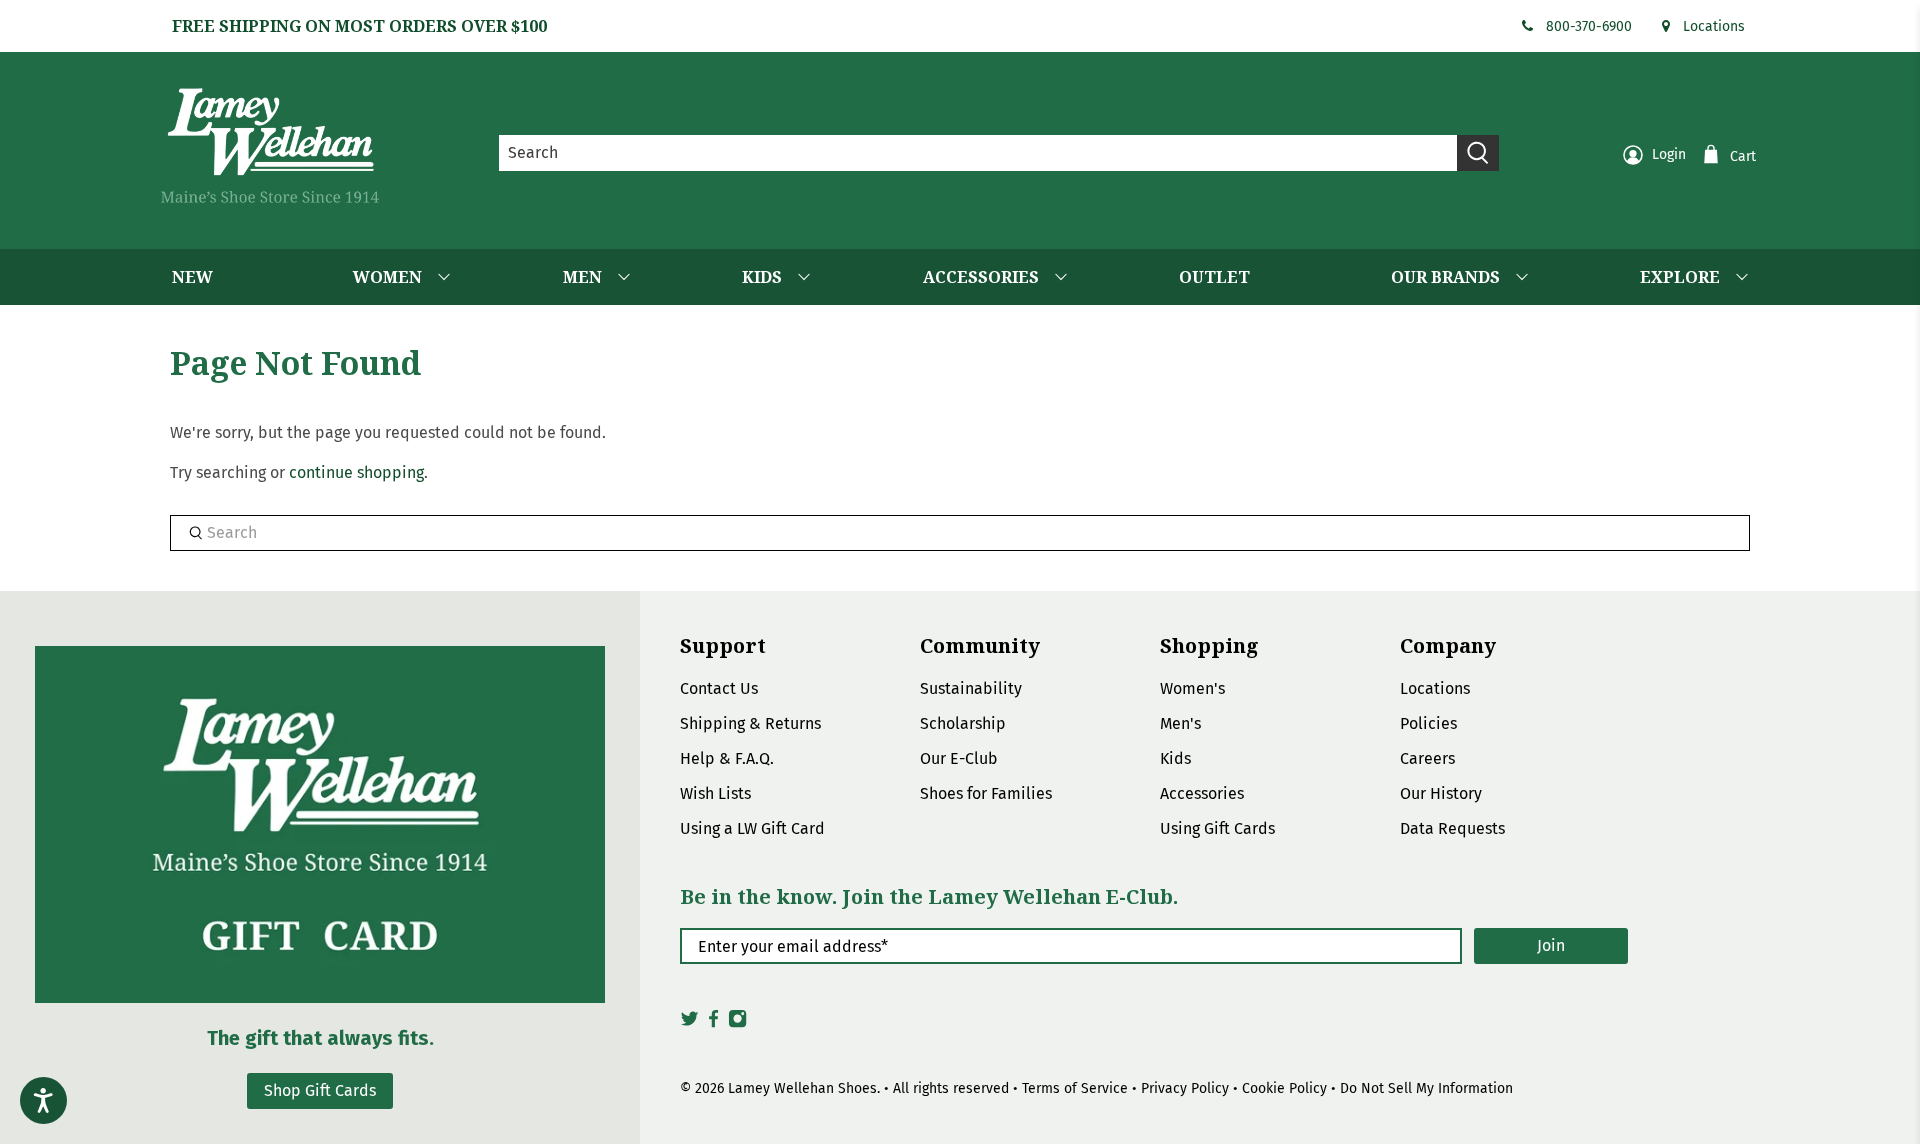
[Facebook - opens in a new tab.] (713, 1024)
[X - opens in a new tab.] (689, 1024)
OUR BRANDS (1445, 277)
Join (1551, 945)
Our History (1441, 793)
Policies (1428, 723)
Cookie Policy (1284, 1088)
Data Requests (1452, 828)
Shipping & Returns (750, 723)
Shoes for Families (986, 793)
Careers (1427, 758)
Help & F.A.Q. (727, 758)
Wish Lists (715, 793)
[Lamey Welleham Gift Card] (320, 824)
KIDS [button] (762, 277)
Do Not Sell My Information (1426, 1088)
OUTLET (1214, 277)
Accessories (1202, 793)
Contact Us (719, 688)
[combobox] (978, 153)
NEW (192, 277)
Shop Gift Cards (320, 1090)
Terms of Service (1075, 1088)
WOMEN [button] (387, 277)
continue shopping (356, 472)
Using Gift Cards (1217, 828)
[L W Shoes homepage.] (270, 145)
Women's (1192, 688)
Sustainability (971, 688)
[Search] (1478, 153)
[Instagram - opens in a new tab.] (737, 1024)
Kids (1175, 758)
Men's (1180, 723)
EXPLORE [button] (1680, 277)
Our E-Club (959, 758)
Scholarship (963, 723)
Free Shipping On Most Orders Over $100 (359, 26)
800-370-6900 (1589, 26)
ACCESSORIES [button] (981, 277)
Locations (1714, 26)
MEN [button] (582, 277)
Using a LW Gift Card (752, 828)
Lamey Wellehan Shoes (802, 1088)
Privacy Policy (1185, 1088)
